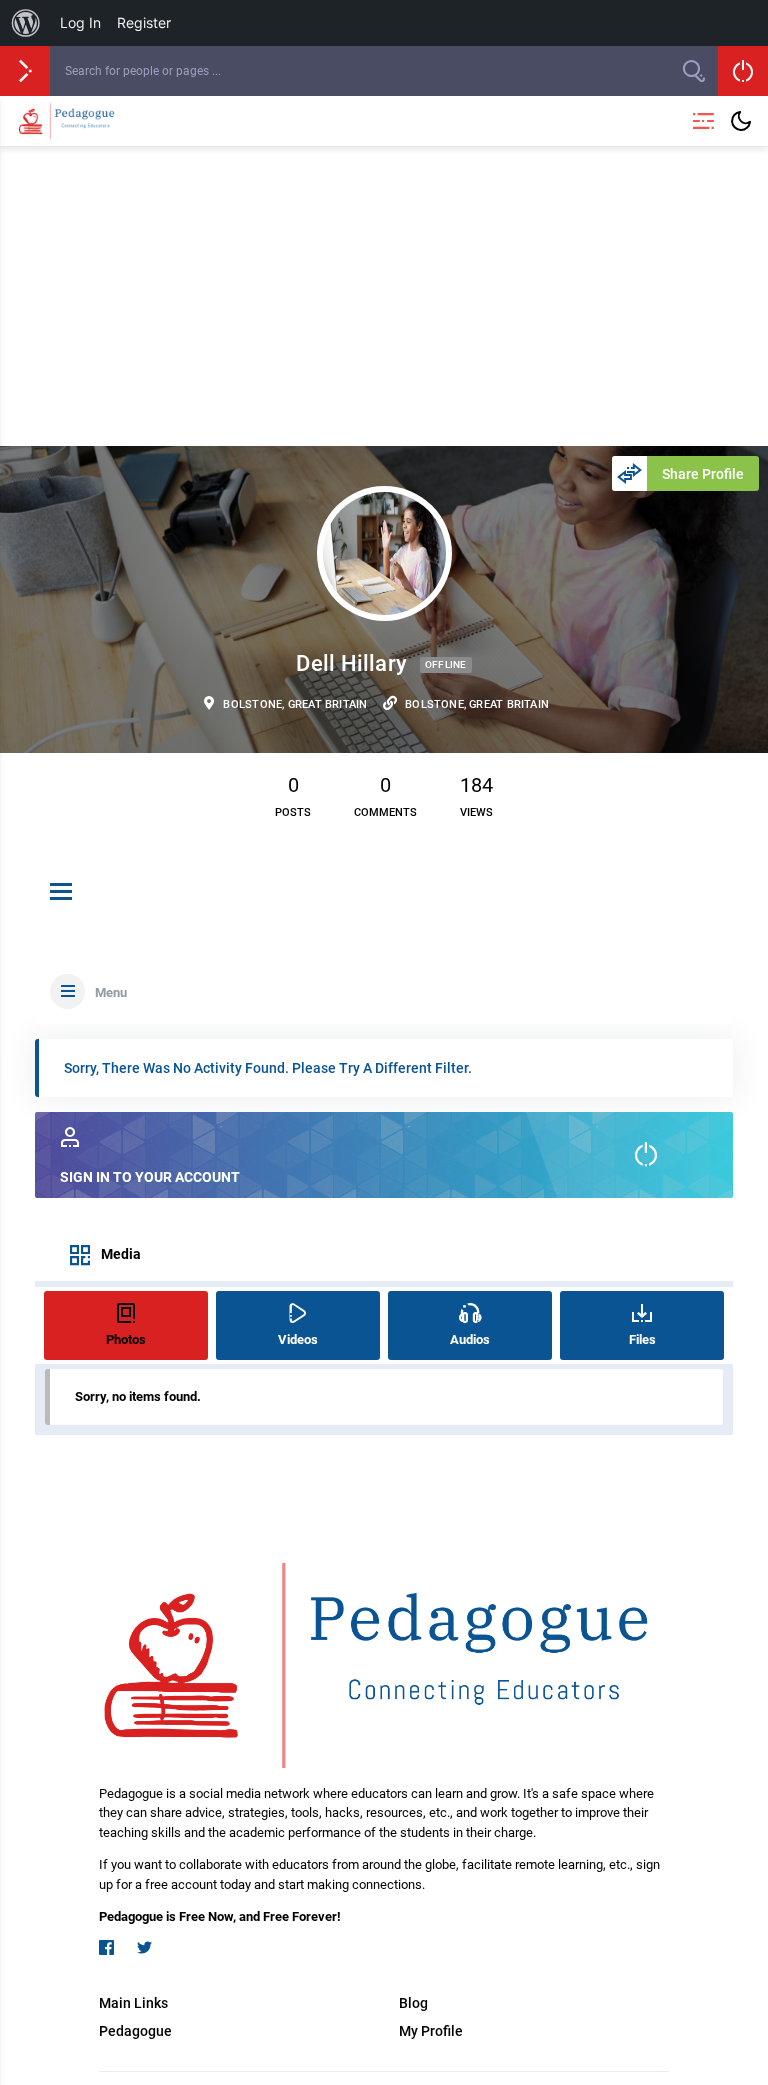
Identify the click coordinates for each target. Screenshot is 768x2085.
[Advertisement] (384, 296)
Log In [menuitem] (80, 22)
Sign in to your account (150, 1177)
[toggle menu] (61, 893)
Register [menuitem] (144, 22)
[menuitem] (26, 23)
